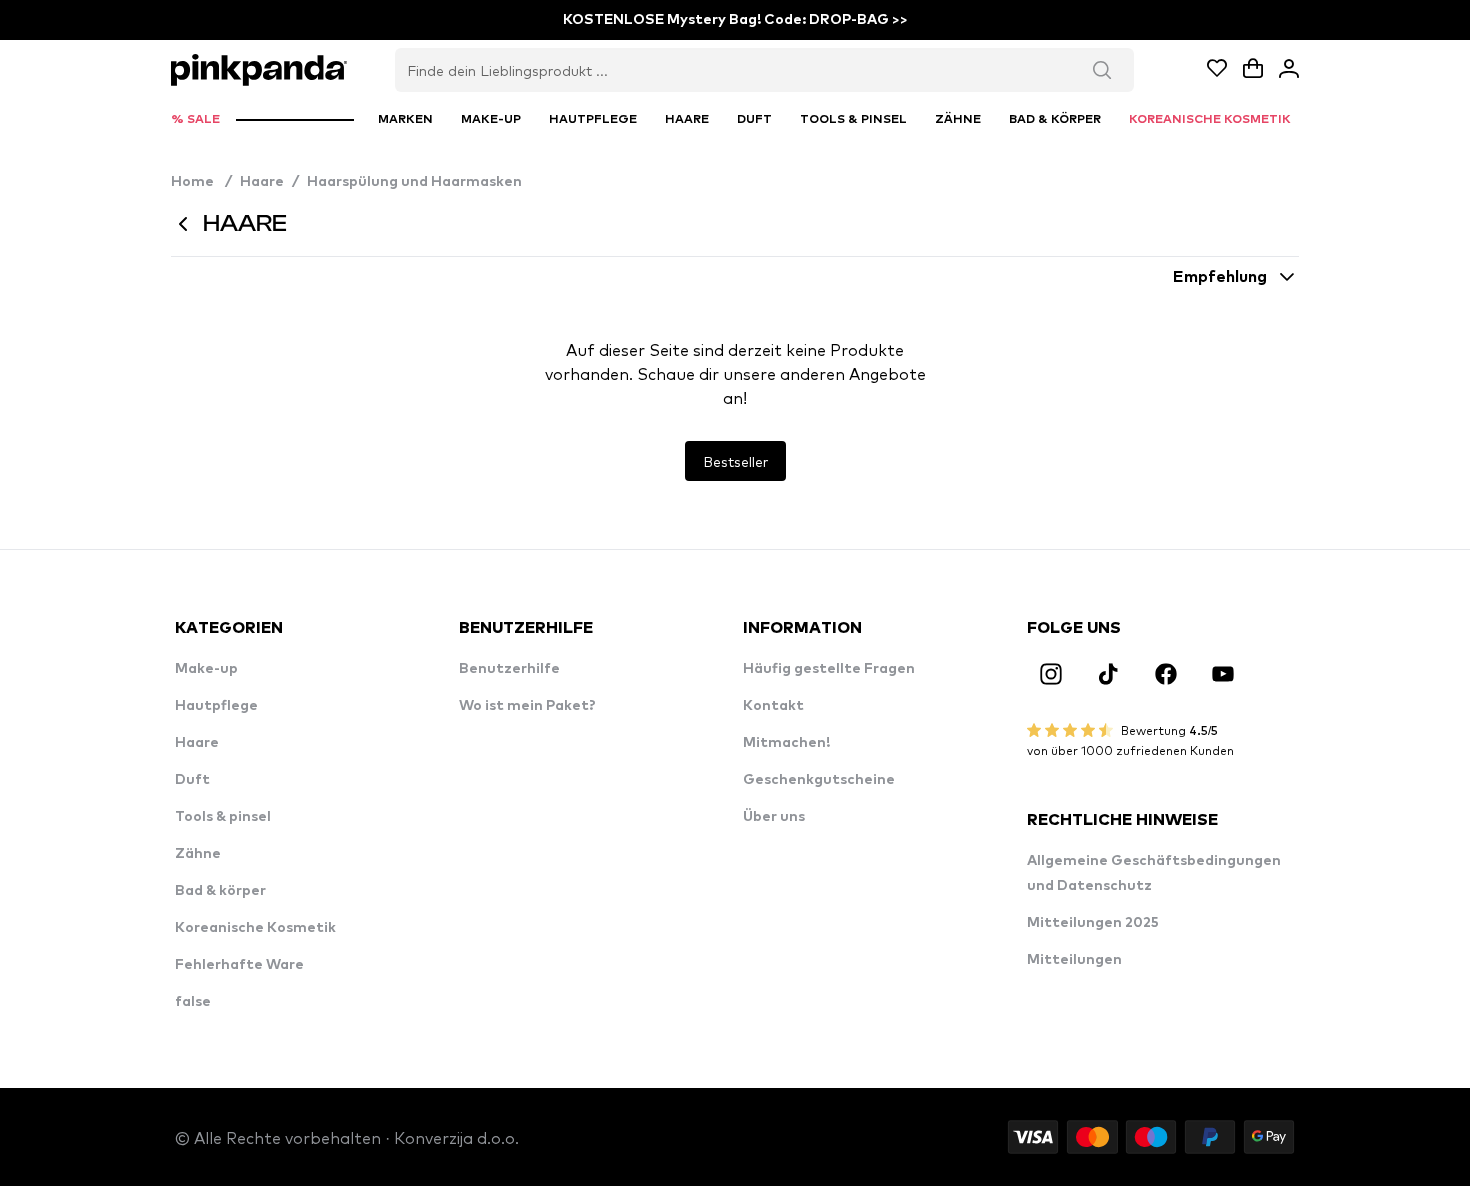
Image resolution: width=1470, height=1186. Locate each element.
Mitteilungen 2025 (1093, 923)
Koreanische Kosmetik (255, 928)
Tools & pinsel (223, 817)
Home (201, 182)
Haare (262, 182)
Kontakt (773, 706)
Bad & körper (220, 891)
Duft (192, 780)
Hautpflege (216, 706)
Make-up (206, 669)
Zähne (198, 854)
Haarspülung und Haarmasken (414, 182)
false (193, 1002)
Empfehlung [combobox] (1220, 277)
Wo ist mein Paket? (527, 706)
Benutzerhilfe (509, 669)
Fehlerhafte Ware (239, 965)
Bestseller (735, 461)
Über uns (774, 817)
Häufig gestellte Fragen (829, 669)
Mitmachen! (786, 743)
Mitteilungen (1074, 960)
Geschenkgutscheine (819, 780)
